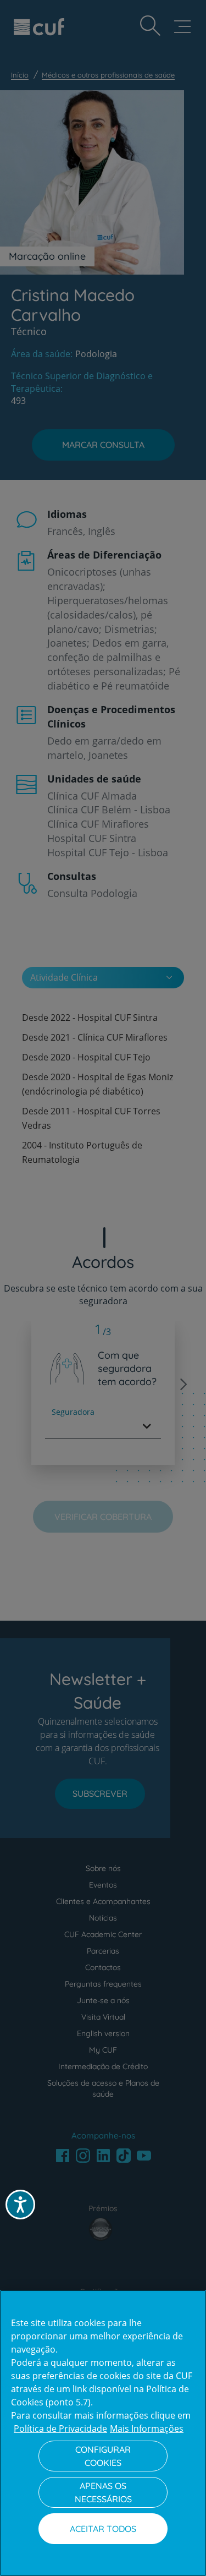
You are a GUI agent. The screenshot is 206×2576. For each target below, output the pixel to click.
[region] (103, 2433)
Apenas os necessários (103, 2492)
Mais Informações (147, 2429)
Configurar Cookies (103, 2456)
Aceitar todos (103, 2529)
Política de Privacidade (60, 2429)
